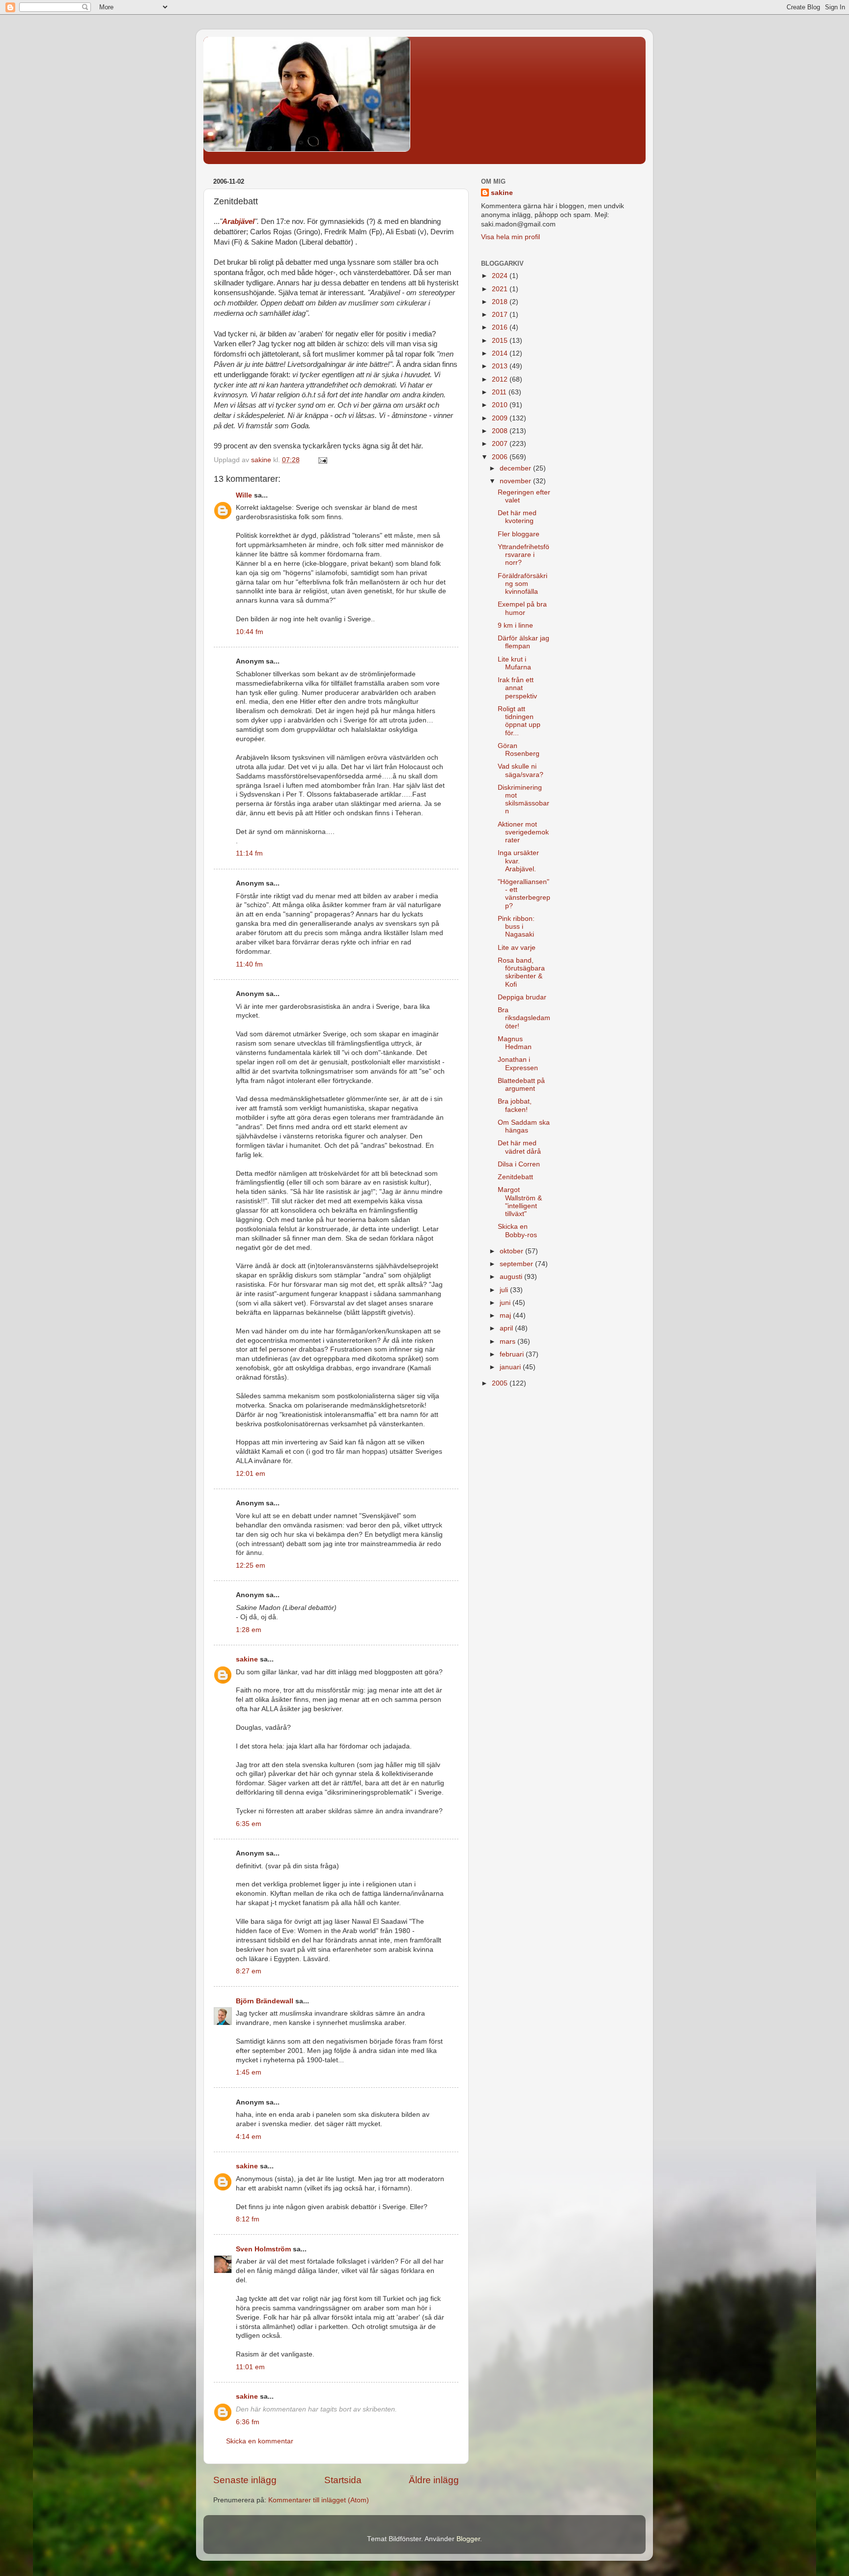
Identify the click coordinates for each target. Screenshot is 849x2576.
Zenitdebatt (515, 1177)
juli (505, 1290)
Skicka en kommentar (260, 2441)
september (517, 1264)
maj (506, 1316)
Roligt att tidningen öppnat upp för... (519, 721)
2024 (501, 276)
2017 (501, 315)
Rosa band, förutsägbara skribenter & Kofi (521, 972)
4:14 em (249, 2137)
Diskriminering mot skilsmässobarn (524, 800)
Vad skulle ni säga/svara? (521, 770)
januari (511, 1367)
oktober (512, 1251)
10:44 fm (250, 632)
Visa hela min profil (510, 237)
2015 (501, 341)
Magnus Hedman (515, 1043)
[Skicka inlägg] (322, 460)
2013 (501, 366)
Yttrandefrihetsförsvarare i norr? (524, 555)
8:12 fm (248, 2219)
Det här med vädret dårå (519, 1147)
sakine (247, 1659)
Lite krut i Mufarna (514, 663)
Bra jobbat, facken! (515, 1105)
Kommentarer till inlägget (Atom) (319, 2500)
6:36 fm (248, 2422)
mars (509, 1342)
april (507, 1328)
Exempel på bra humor (522, 608)
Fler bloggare (519, 534)
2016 (501, 327)
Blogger (468, 2539)
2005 (501, 1383)
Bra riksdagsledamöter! (524, 1018)
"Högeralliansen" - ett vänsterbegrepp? (524, 894)
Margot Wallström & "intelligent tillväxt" (520, 1202)
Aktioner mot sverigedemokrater (523, 832)
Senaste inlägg (245, 2480)
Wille (244, 495)
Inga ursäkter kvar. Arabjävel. (518, 861)
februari (513, 1354)
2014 (501, 353)
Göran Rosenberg (519, 750)
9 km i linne (515, 625)
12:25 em (251, 1565)
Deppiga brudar (522, 997)
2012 (501, 379)
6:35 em (249, 1824)
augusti (512, 1277)
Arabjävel (238, 222)
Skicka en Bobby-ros (517, 1231)
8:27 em (249, 1971)
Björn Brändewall (265, 2001)
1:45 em (249, 2072)
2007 (501, 444)
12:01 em (251, 1474)
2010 (501, 405)
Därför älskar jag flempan (524, 642)
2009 (501, 418)
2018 (501, 302)
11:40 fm (249, 964)
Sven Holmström (263, 2249)
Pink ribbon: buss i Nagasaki (516, 927)
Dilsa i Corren (519, 1164)
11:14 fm (249, 853)
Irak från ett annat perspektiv (517, 688)
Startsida (343, 2480)
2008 (501, 431)
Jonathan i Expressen (518, 1064)
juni (506, 1303)
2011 (500, 392)
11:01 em (250, 2367)
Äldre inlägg (434, 2480)
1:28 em (249, 1630)
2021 (501, 289)
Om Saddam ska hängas (524, 1126)
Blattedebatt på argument (521, 1085)
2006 (501, 457)
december (516, 468)
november (516, 481)
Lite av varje (517, 948)
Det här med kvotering (517, 517)
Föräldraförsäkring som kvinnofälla (523, 584)
